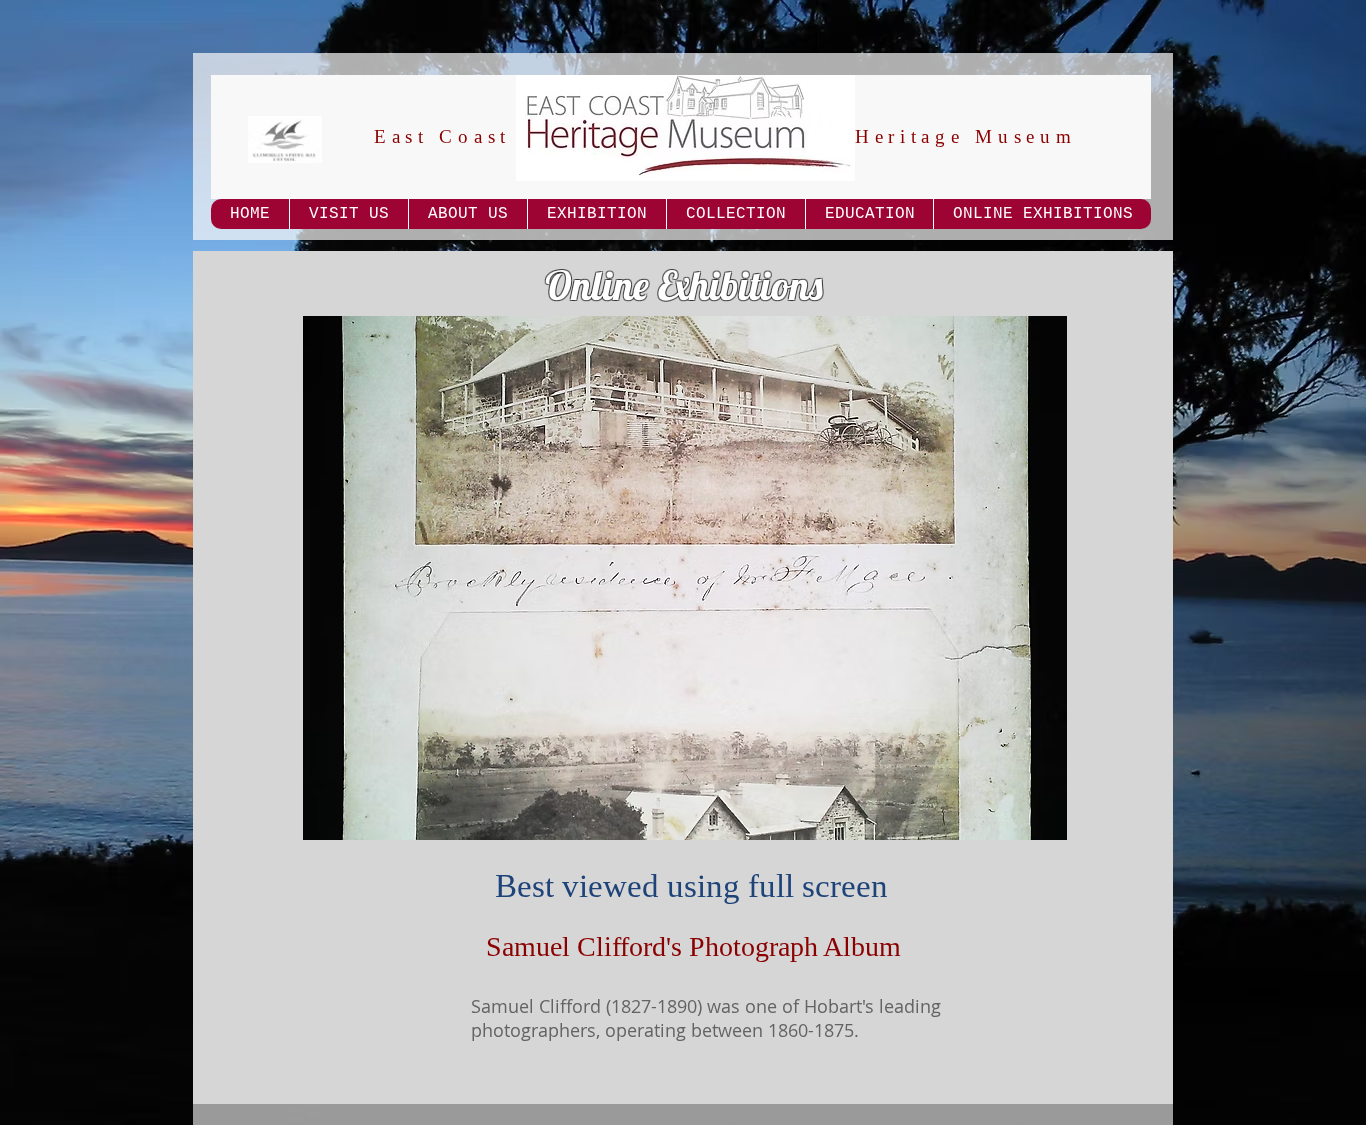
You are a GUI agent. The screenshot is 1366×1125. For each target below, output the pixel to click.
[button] (685, 578)
